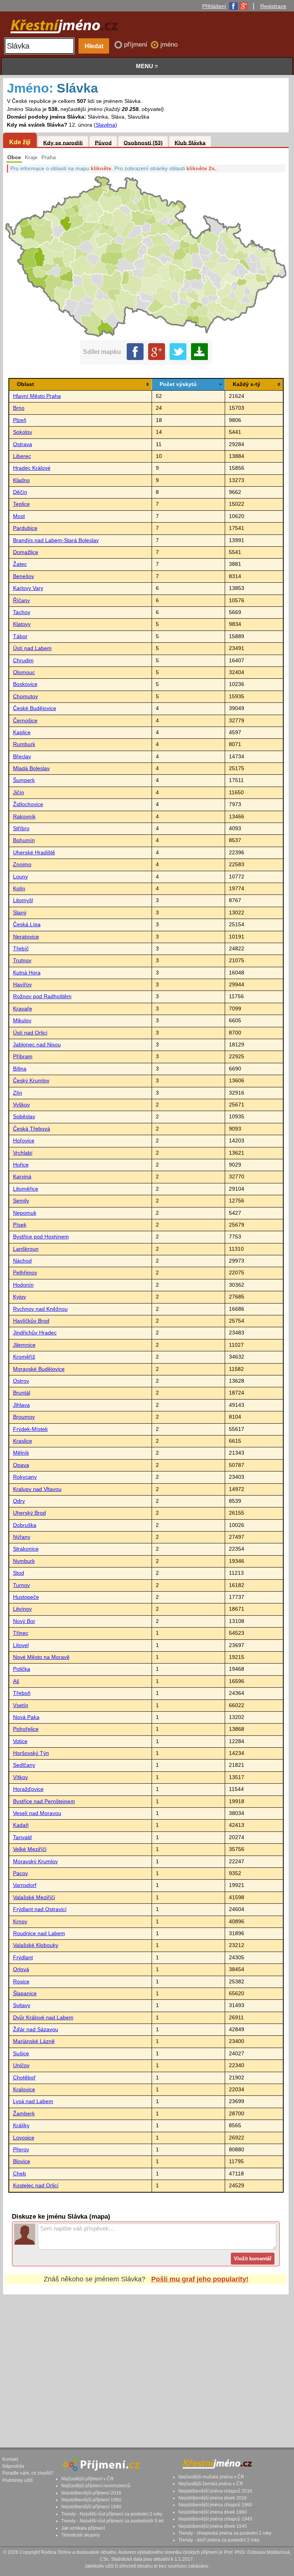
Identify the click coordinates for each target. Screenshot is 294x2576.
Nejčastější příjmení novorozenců (96, 2486)
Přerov (21, 2150)
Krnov (20, 1922)
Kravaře (23, 1009)
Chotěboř (24, 2078)
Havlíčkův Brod (31, 1321)
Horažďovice (28, 1789)
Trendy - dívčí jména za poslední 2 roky (219, 2540)
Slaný (20, 913)
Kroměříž (24, 1357)
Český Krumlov (31, 1081)
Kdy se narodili (63, 143)
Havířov (22, 985)
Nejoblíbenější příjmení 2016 (91, 2493)
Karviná (22, 1177)
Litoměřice (26, 1189)
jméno (169, 45)
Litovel (21, 1645)
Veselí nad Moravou (37, 1813)
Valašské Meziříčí (34, 1897)
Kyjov (20, 1297)
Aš (16, 1681)
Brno (19, 408)
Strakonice (26, 1549)
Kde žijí (20, 142)
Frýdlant (23, 1958)
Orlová (21, 1969)
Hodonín (23, 1285)
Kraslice (23, 1441)
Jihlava (21, 1405)
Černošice (25, 721)
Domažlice (26, 552)
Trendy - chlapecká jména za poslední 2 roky (225, 2533)
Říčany (21, 600)
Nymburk (24, 1561)
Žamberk (24, 2114)
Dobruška (25, 1525)
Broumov (24, 1417)
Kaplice (22, 732)
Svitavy (22, 2005)
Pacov (20, 1873)
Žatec (20, 564)
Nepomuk (25, 1213)
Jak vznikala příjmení (83, 2528)
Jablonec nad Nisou (37, 1045)
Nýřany (22, 1537)
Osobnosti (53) (143, 143)
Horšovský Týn (31, 1753)
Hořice (21, 1165)
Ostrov (21, 1381)
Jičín (19, 793)
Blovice (22, 2161)
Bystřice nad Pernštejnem (44, 1801)
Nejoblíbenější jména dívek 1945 (213, 2526)
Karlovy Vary (28, 588)
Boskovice (25, 684)
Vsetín (21, 1705)
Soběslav (24, 1117)
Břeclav (22, 757)
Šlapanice (25, 1994)
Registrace (273, 6)
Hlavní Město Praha (37, 396)
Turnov (21, 1585)
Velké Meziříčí (30, 1849)
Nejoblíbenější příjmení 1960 (91, 2500)
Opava (21, 1465)
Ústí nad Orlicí (30, 1033)
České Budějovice (35, 708)
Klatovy (22, 624)
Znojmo (22, 864)
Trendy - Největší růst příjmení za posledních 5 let (112, 2521)
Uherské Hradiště (34, 853)
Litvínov (22, 1609)
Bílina (20, 1069)
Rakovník (24, 817)
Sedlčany (24, 1765)
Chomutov (25, 697)
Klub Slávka (190, 143)
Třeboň (22, 1693)
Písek (20, 1225)
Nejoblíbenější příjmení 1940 (91, 2507)
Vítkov (20, 1777)
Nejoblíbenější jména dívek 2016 (213, 2498)
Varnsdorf (25, 1885)
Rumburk (24, 744)
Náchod (22, 1261)
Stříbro (21, 829)
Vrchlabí (23, 1153)
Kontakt (10, 2459)
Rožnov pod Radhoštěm (42, 996)
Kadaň (21, 1825)
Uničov (21, 2065)
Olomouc (24, 672)
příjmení (137, 45)
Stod (19, 1573)
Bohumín (24, 840)
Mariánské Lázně (34, 2041)
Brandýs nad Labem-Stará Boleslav (56, 540)
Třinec (21, 1633)
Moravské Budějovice (39, 1369)
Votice (20, 1741)
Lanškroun (26, 1249)
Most (19, 516)
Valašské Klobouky (36, 1945)
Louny (20, 877)
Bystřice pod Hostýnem (41, 1237)
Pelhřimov (25, 1273)
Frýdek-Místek (30, 1429)
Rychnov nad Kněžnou (40, 1309)
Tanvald (22, 1837)
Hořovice (24, 1141)
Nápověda (13, 2466)
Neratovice (26, 937)
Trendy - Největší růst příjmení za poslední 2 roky (112, 2514)
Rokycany (25, 1477)
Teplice (21, 504)
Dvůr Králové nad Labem (43, 2018)
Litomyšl (23, 900)
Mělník (21, 1453)
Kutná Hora (27, 973)
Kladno (21, 480)
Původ (103, 143)
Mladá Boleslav (31, 768)
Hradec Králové (32, 468)
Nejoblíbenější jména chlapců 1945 (215, 2519)
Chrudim (23, 661)
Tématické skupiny (81, 2535)
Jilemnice (24, 1345)
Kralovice (24, 2090)
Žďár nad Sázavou (36, 2029)
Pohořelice (26, 1729)
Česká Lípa (27, 925)
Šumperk (24, 780)
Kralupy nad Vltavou (37, 1489)
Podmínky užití (17, 2480)
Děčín (20, 492)
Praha (49, 157)
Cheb (20, 2174)
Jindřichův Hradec (35, 1333)
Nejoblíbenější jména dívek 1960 (213, 2512)
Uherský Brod (29, 1513)
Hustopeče (26, 1597)
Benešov (24, 576)
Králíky (21, 2125)
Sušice (21, 2054)
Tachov (22, 612)
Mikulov (22, 1021)
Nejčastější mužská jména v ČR (211, 2477)
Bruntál (22, 1393)
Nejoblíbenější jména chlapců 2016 (215, 2491)
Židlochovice (28, 804)
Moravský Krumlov (35, 1862)
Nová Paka (26, 1717)
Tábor (20, 636)
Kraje (31, 157)
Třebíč (21, 949)
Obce (14, 157)
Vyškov (21, 1105)
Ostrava (23, 444)
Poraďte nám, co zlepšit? (28, 2473)
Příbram (23, 1057)
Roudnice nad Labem (39, 1933)
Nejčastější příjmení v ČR (87, 2479)
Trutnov (22, 961)
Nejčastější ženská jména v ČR (211, 2484)
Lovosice (24, 2138)
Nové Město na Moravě (41, 1657)
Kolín (19, 889)
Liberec (22, 456)
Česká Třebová (32, 1129)
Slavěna (105, 125)
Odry (19, 1501)
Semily (21, 1201)
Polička (22, 1669)
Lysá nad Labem (33, 2101)
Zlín (18, 1093)
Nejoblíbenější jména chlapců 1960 (215, 2505)
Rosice (21, 1982)
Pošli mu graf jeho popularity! (200, 2279)
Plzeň (20, 420)
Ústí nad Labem (32, 648)
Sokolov (23, 432)
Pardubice (25, 528)
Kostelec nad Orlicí (36, 2186)
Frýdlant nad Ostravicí (40, 1909)
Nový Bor (24, 1621)
